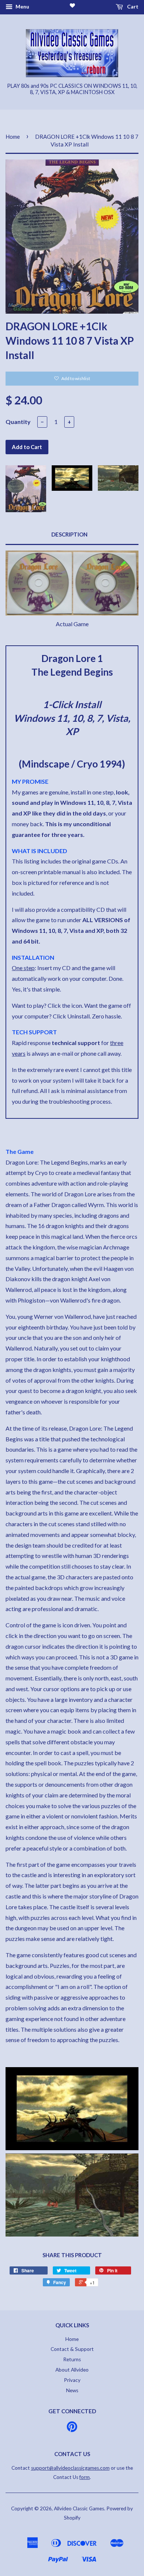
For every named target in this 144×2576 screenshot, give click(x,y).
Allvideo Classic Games (79, 2508)
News (72, 2390)
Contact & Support (72, 2349)
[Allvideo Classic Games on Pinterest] (72, 2429)
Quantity (18, 422)
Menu (22, 6)
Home (13, 137)
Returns (72, 2359)
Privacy (72, 2380)
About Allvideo (72, 2370)
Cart (132, 6)
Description (69, 534)
